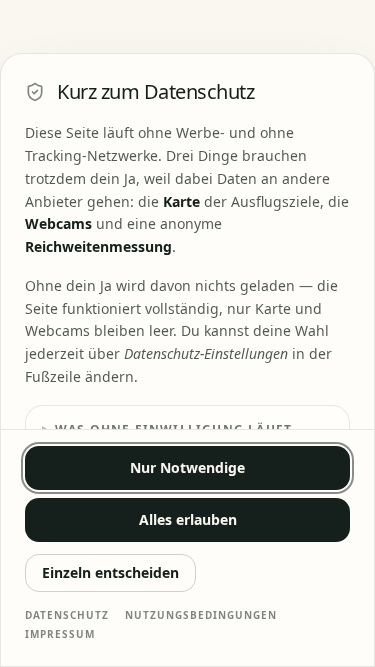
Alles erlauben (188, 519)
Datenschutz (67, 615)
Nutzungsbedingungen (201, 615)
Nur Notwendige (187, 467)
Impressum (60, 634)
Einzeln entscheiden (110, 572)
